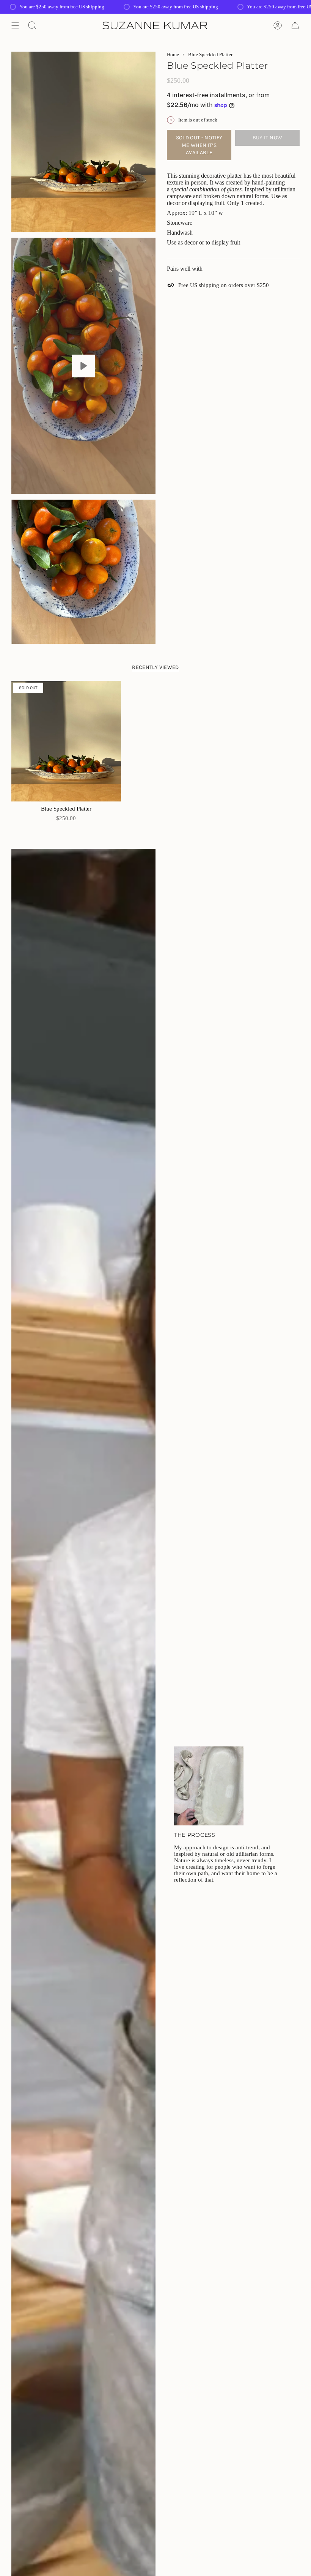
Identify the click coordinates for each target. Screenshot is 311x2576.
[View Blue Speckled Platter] (83, 366)
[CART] (295, 25)
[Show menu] (15, 25)
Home (173, 54)
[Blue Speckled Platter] (66, 741)
